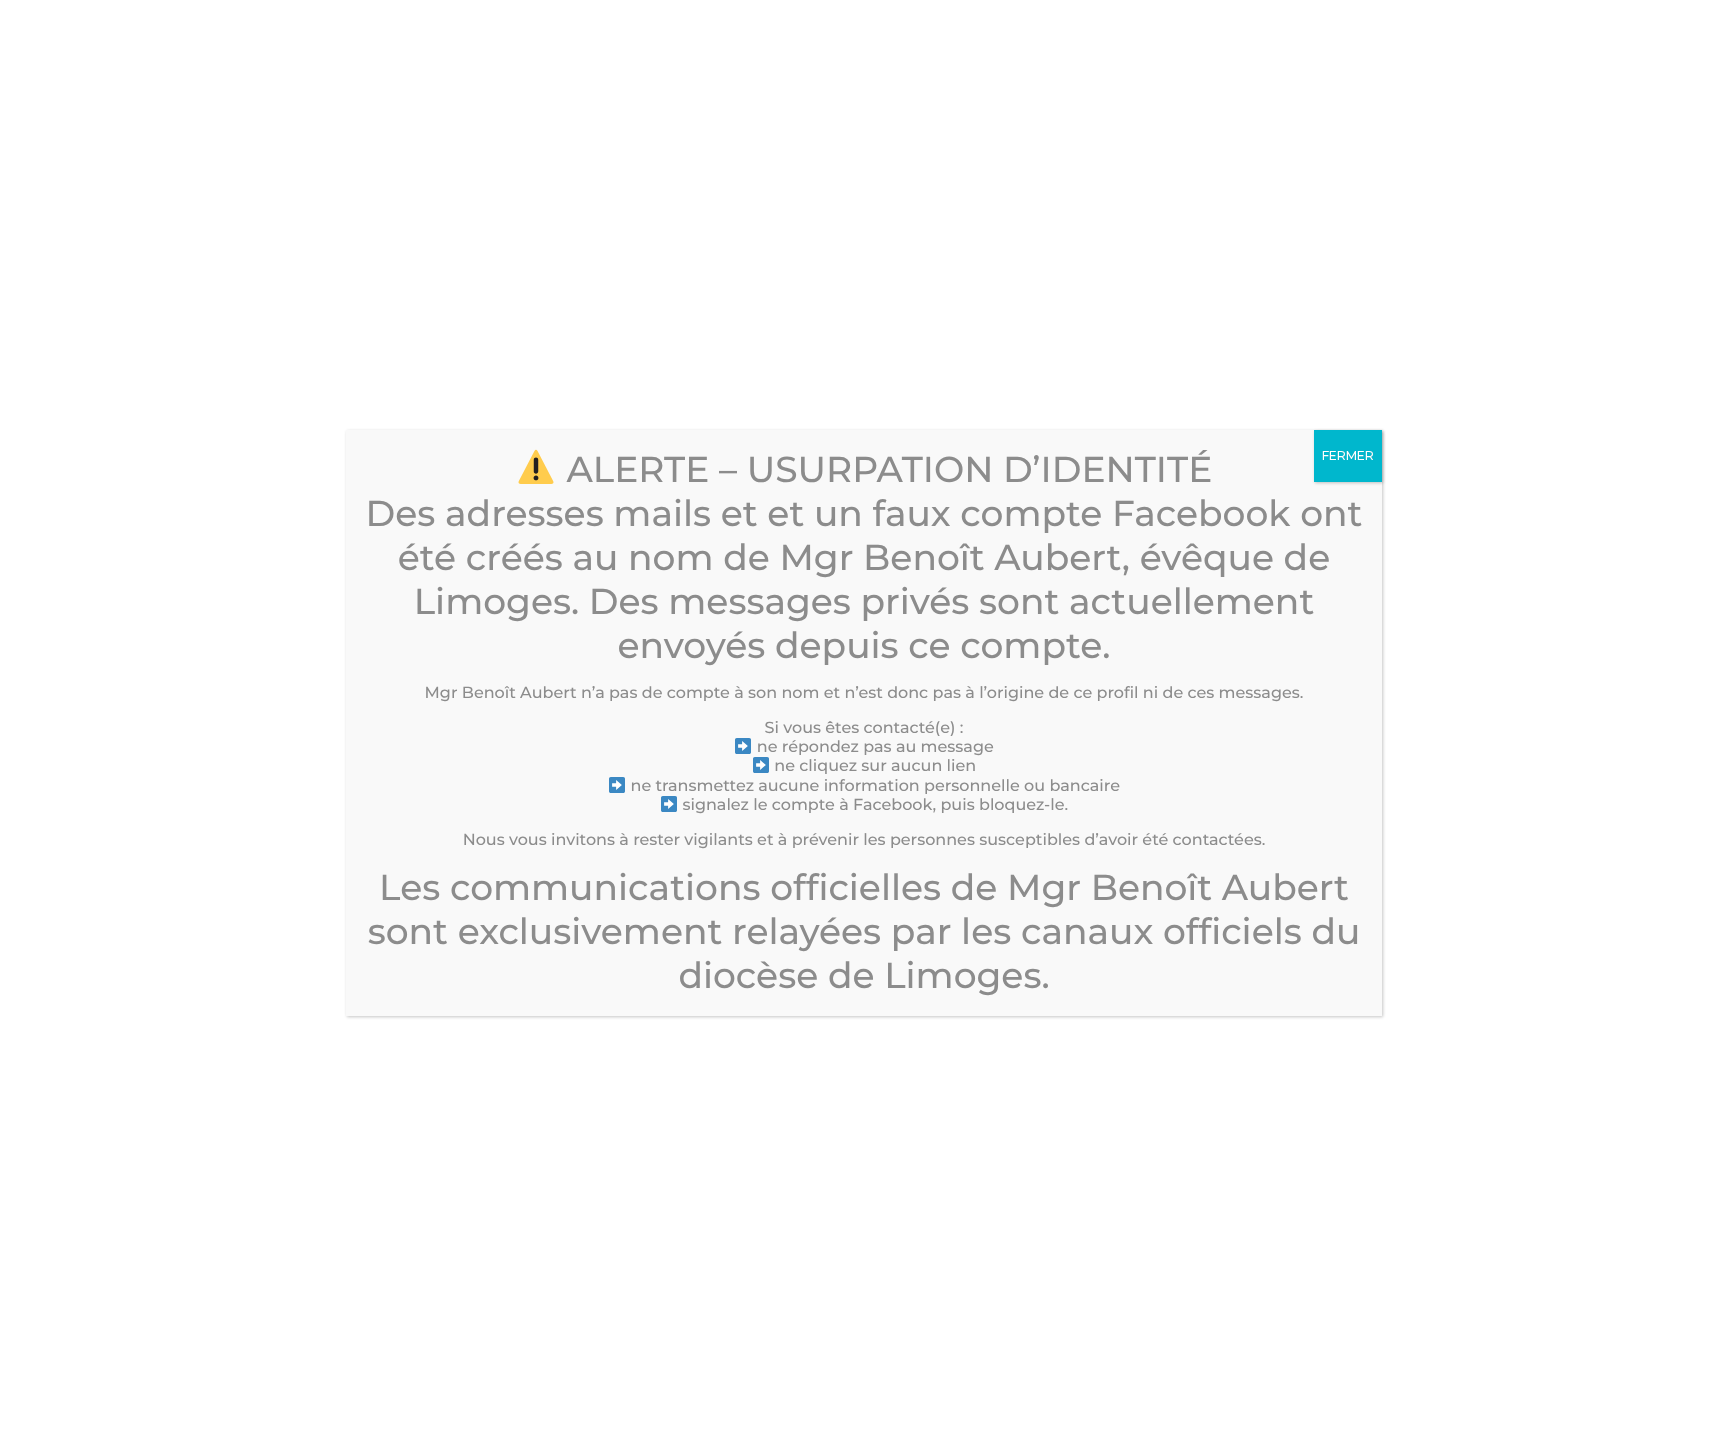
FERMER (1348, 455)
